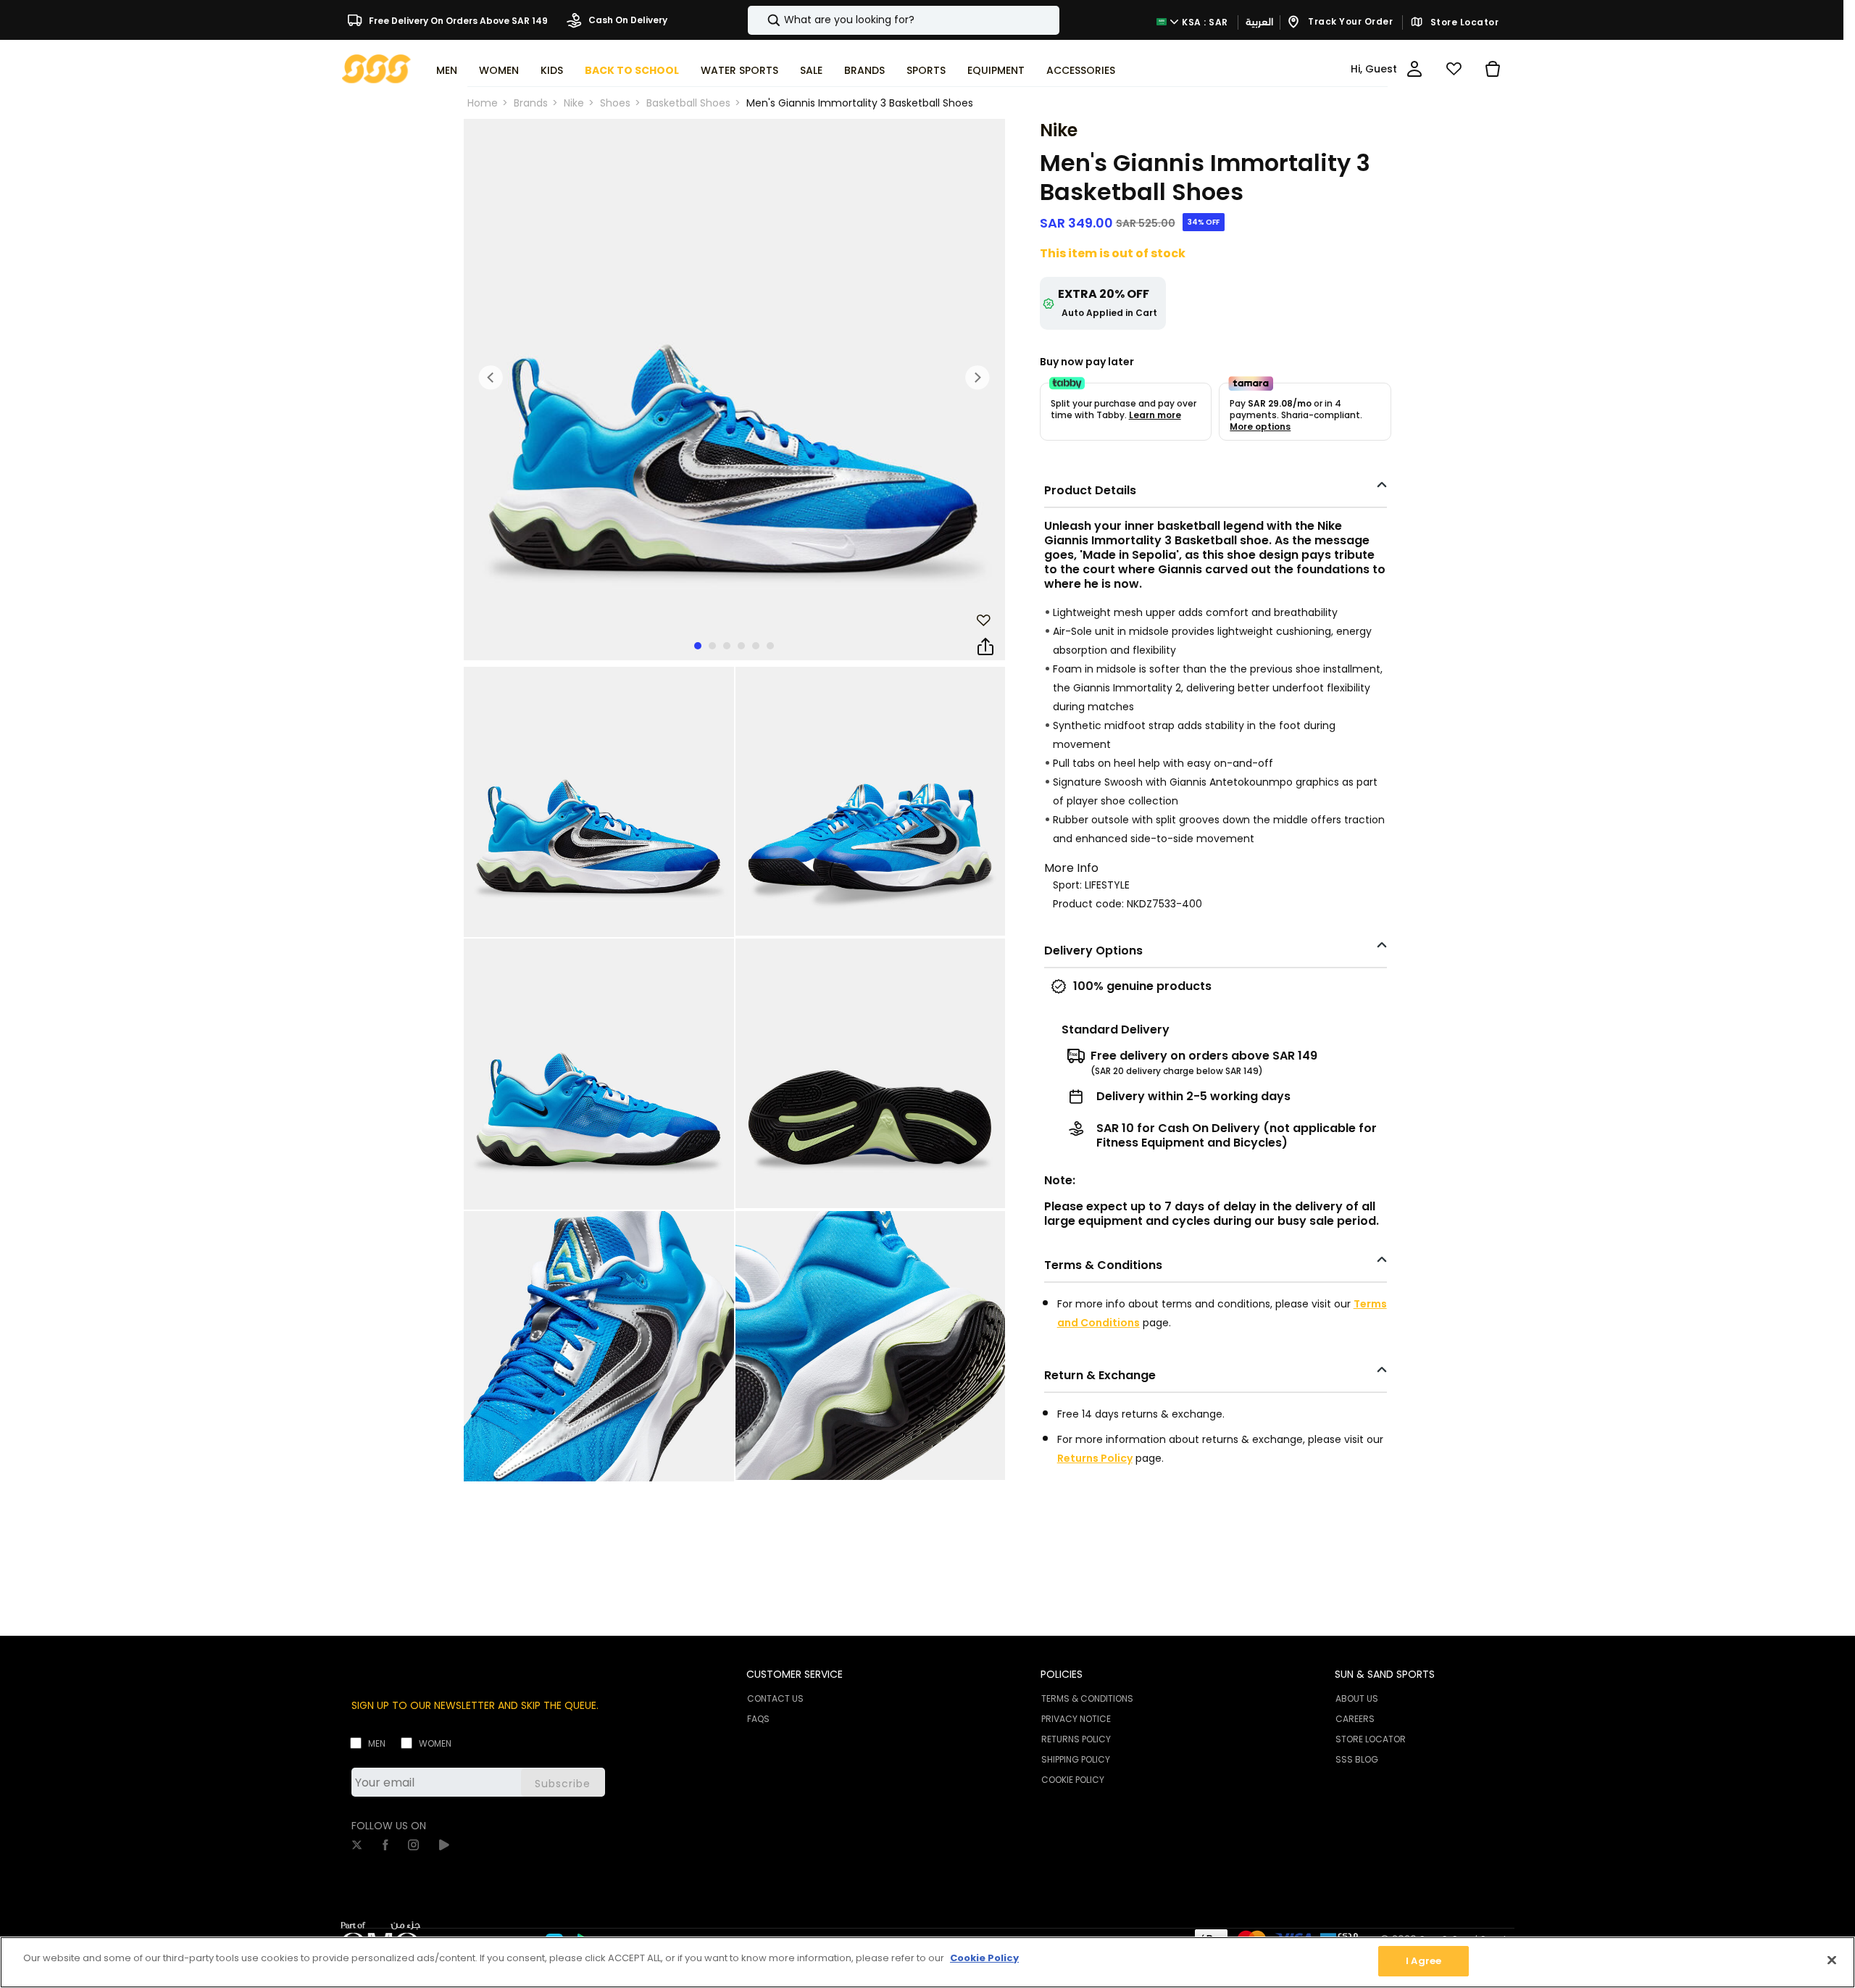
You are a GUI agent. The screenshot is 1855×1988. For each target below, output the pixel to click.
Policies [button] (1062, 1674)
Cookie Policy (984, 1958)
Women (435, 1743)
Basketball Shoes (688, 103)
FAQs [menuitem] (758, 1719)
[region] (927, 1962)
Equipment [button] (996, 70)
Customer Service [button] (795, 1674)
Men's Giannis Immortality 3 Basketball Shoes (860, 103)
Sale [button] (811, 70)
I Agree (1423, 1961)
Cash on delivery (627, 20)
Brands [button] (864, 70)
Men (377, 1743)
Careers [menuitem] (1355, 1719)
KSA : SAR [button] (1204, 21)
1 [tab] (698, 646)
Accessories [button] (1081, 70)
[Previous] (491, 378)
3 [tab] (727, 646)
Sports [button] (926, 70)
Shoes (615, 103)
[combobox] (904, 20)
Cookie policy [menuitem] (1073, 1780)
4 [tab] (741, 646)
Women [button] (499, 70)
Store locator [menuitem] (1371, 1739)
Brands (531, 103)
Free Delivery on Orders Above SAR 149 (457, 20)
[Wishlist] (1454, 69)
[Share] (985, 647)
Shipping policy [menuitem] (1076, 1759)
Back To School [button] (632, 70)
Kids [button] (552, 70)
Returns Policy (1095, 1458)
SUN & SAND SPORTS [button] (1385, 1674)
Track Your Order (1350, 21)
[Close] (1832, 1960)
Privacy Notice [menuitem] (1076, 1719)
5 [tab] (756, 646)
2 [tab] (712, 646)
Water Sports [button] (739, 70)
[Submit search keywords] (762, 20)
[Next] (977, 378)
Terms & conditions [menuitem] (1087, 1698)
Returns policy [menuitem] (1076, 1739)
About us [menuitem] (1357, 1698)
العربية (1259, 22)
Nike (574, 103)
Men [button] (447, 70)
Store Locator (1463, 22)
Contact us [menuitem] (775, 1698)
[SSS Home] (376, 68)
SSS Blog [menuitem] (1357, 1759)
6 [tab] (770, 646)
